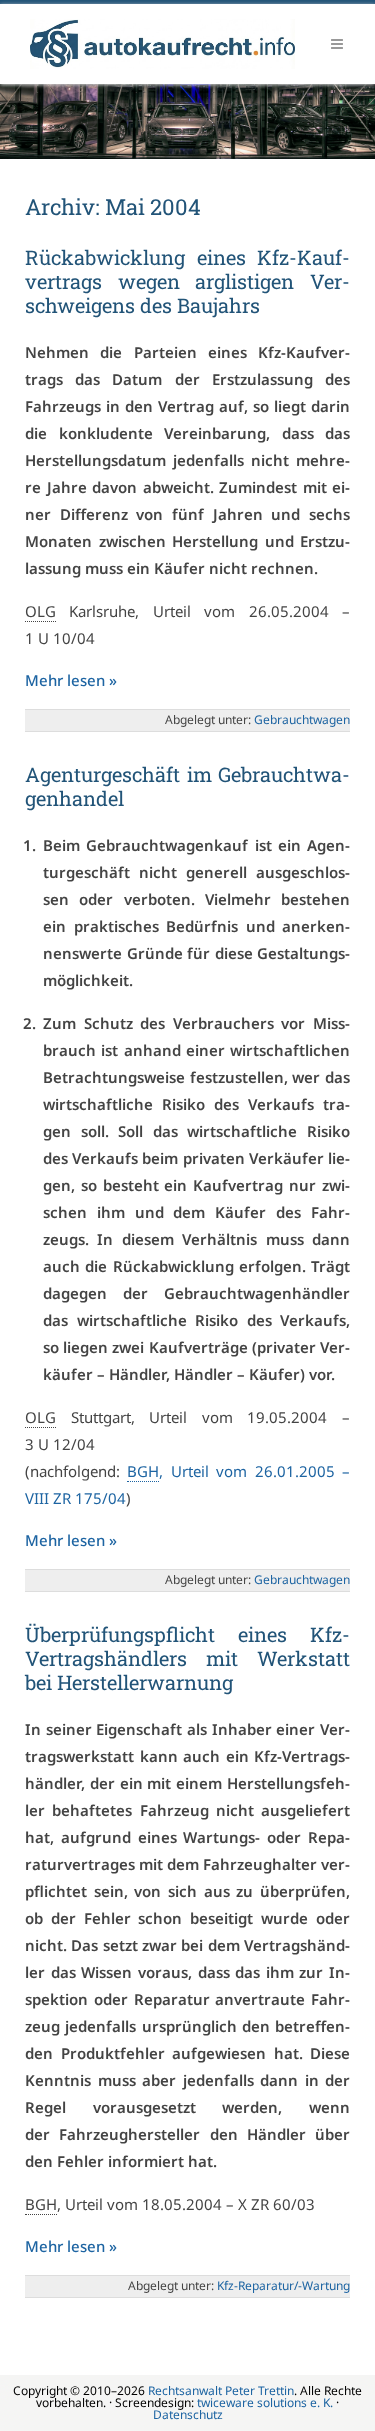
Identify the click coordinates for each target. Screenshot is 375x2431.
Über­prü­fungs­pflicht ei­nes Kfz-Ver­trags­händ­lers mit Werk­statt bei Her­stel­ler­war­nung (187, 1658)
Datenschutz (188, 2414)
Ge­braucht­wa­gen (302, 719)
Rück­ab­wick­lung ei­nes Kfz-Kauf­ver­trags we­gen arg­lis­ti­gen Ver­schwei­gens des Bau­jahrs (187, 281)
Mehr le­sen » (71, 680)
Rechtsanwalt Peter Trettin (221, 2390)
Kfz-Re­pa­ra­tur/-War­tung (283, 2285)
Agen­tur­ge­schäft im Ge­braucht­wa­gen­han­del (187, 786)
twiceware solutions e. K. (265, 2402)
